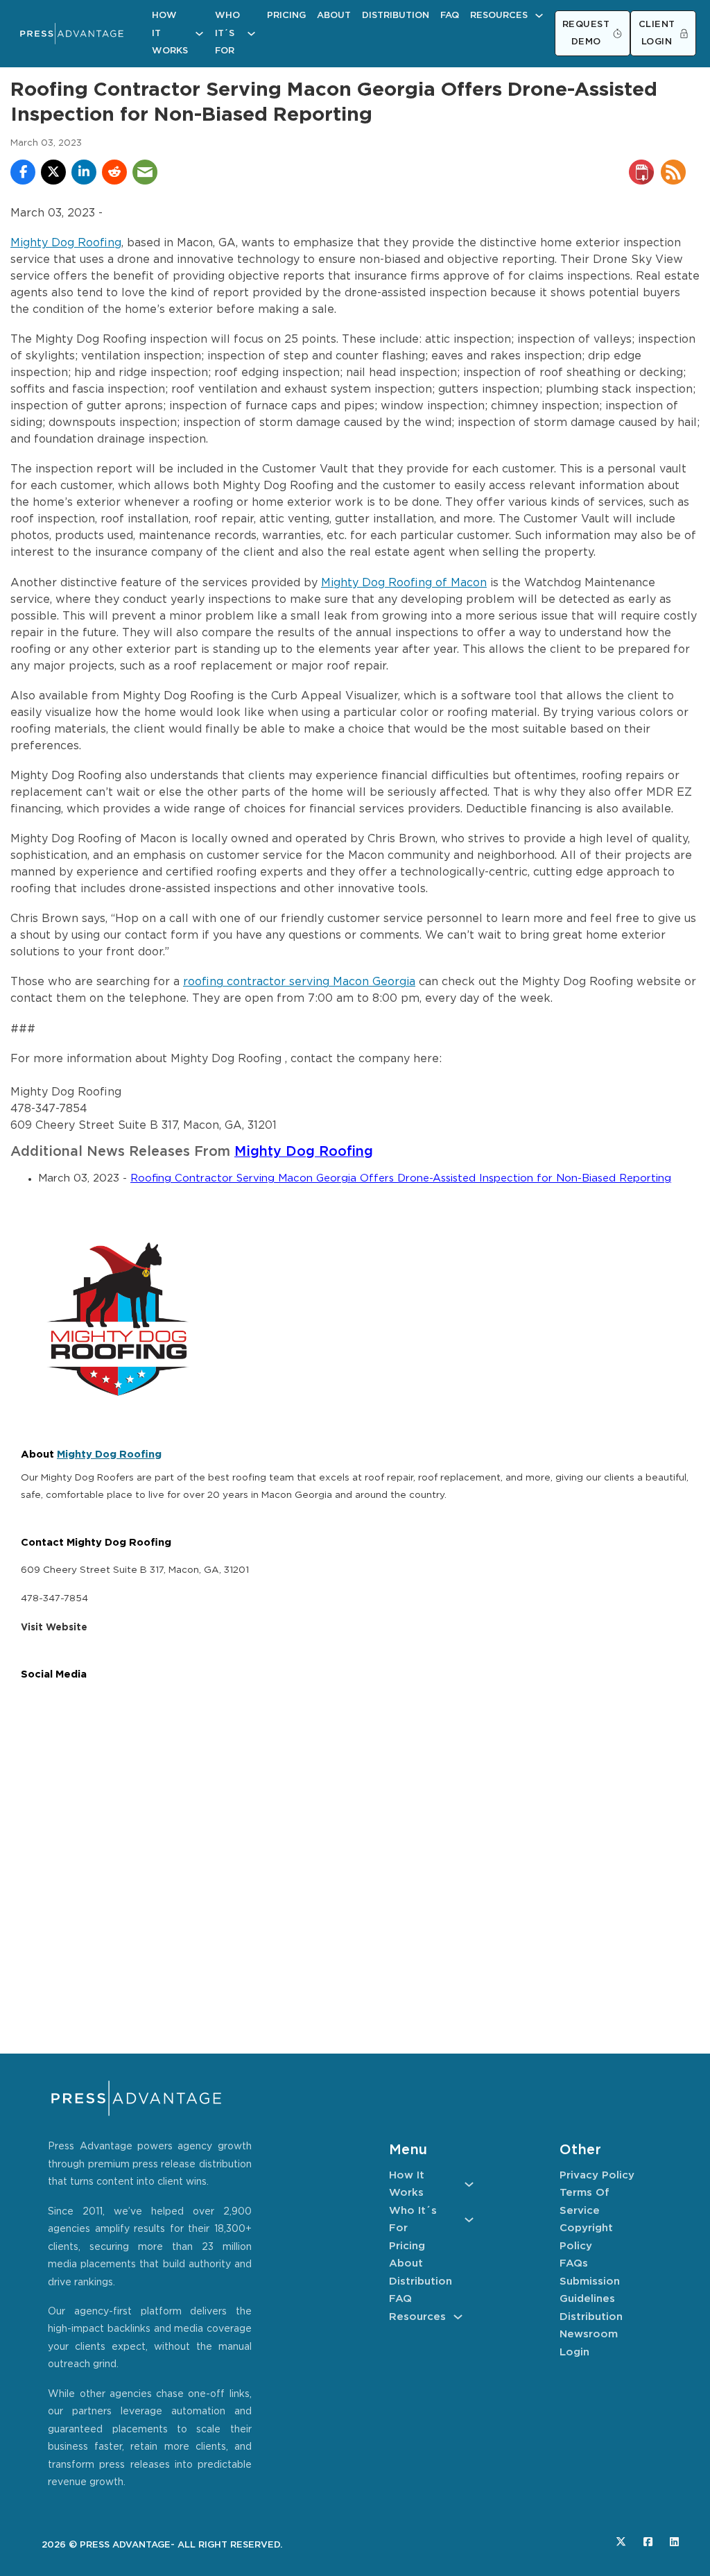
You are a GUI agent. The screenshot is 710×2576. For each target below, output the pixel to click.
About (334, 16)
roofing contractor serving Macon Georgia (299, 982)
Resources (499, 16)
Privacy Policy (597, 2175)
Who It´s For (227, 33)
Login (574, 2352)
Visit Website (54, 1628)
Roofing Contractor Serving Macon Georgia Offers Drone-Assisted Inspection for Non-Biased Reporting (401, 1178)
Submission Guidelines (590, 2291)
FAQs (574, 2263)
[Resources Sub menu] (539, 16)
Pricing (286, 16)
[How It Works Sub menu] (199, 34)
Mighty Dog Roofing (66, 243)
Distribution (396, 16)
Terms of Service (585, 2202)
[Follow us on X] (621, 2542)
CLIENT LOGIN (657, 34)
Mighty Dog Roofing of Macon (404, 583)
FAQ (450, 16)
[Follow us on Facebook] (648, 2542)
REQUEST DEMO (586, 34)
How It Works (170, 33)
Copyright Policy (586, 2237)
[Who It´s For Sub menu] (251, 34)
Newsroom (589, 2334)
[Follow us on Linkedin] (674, 2542)
